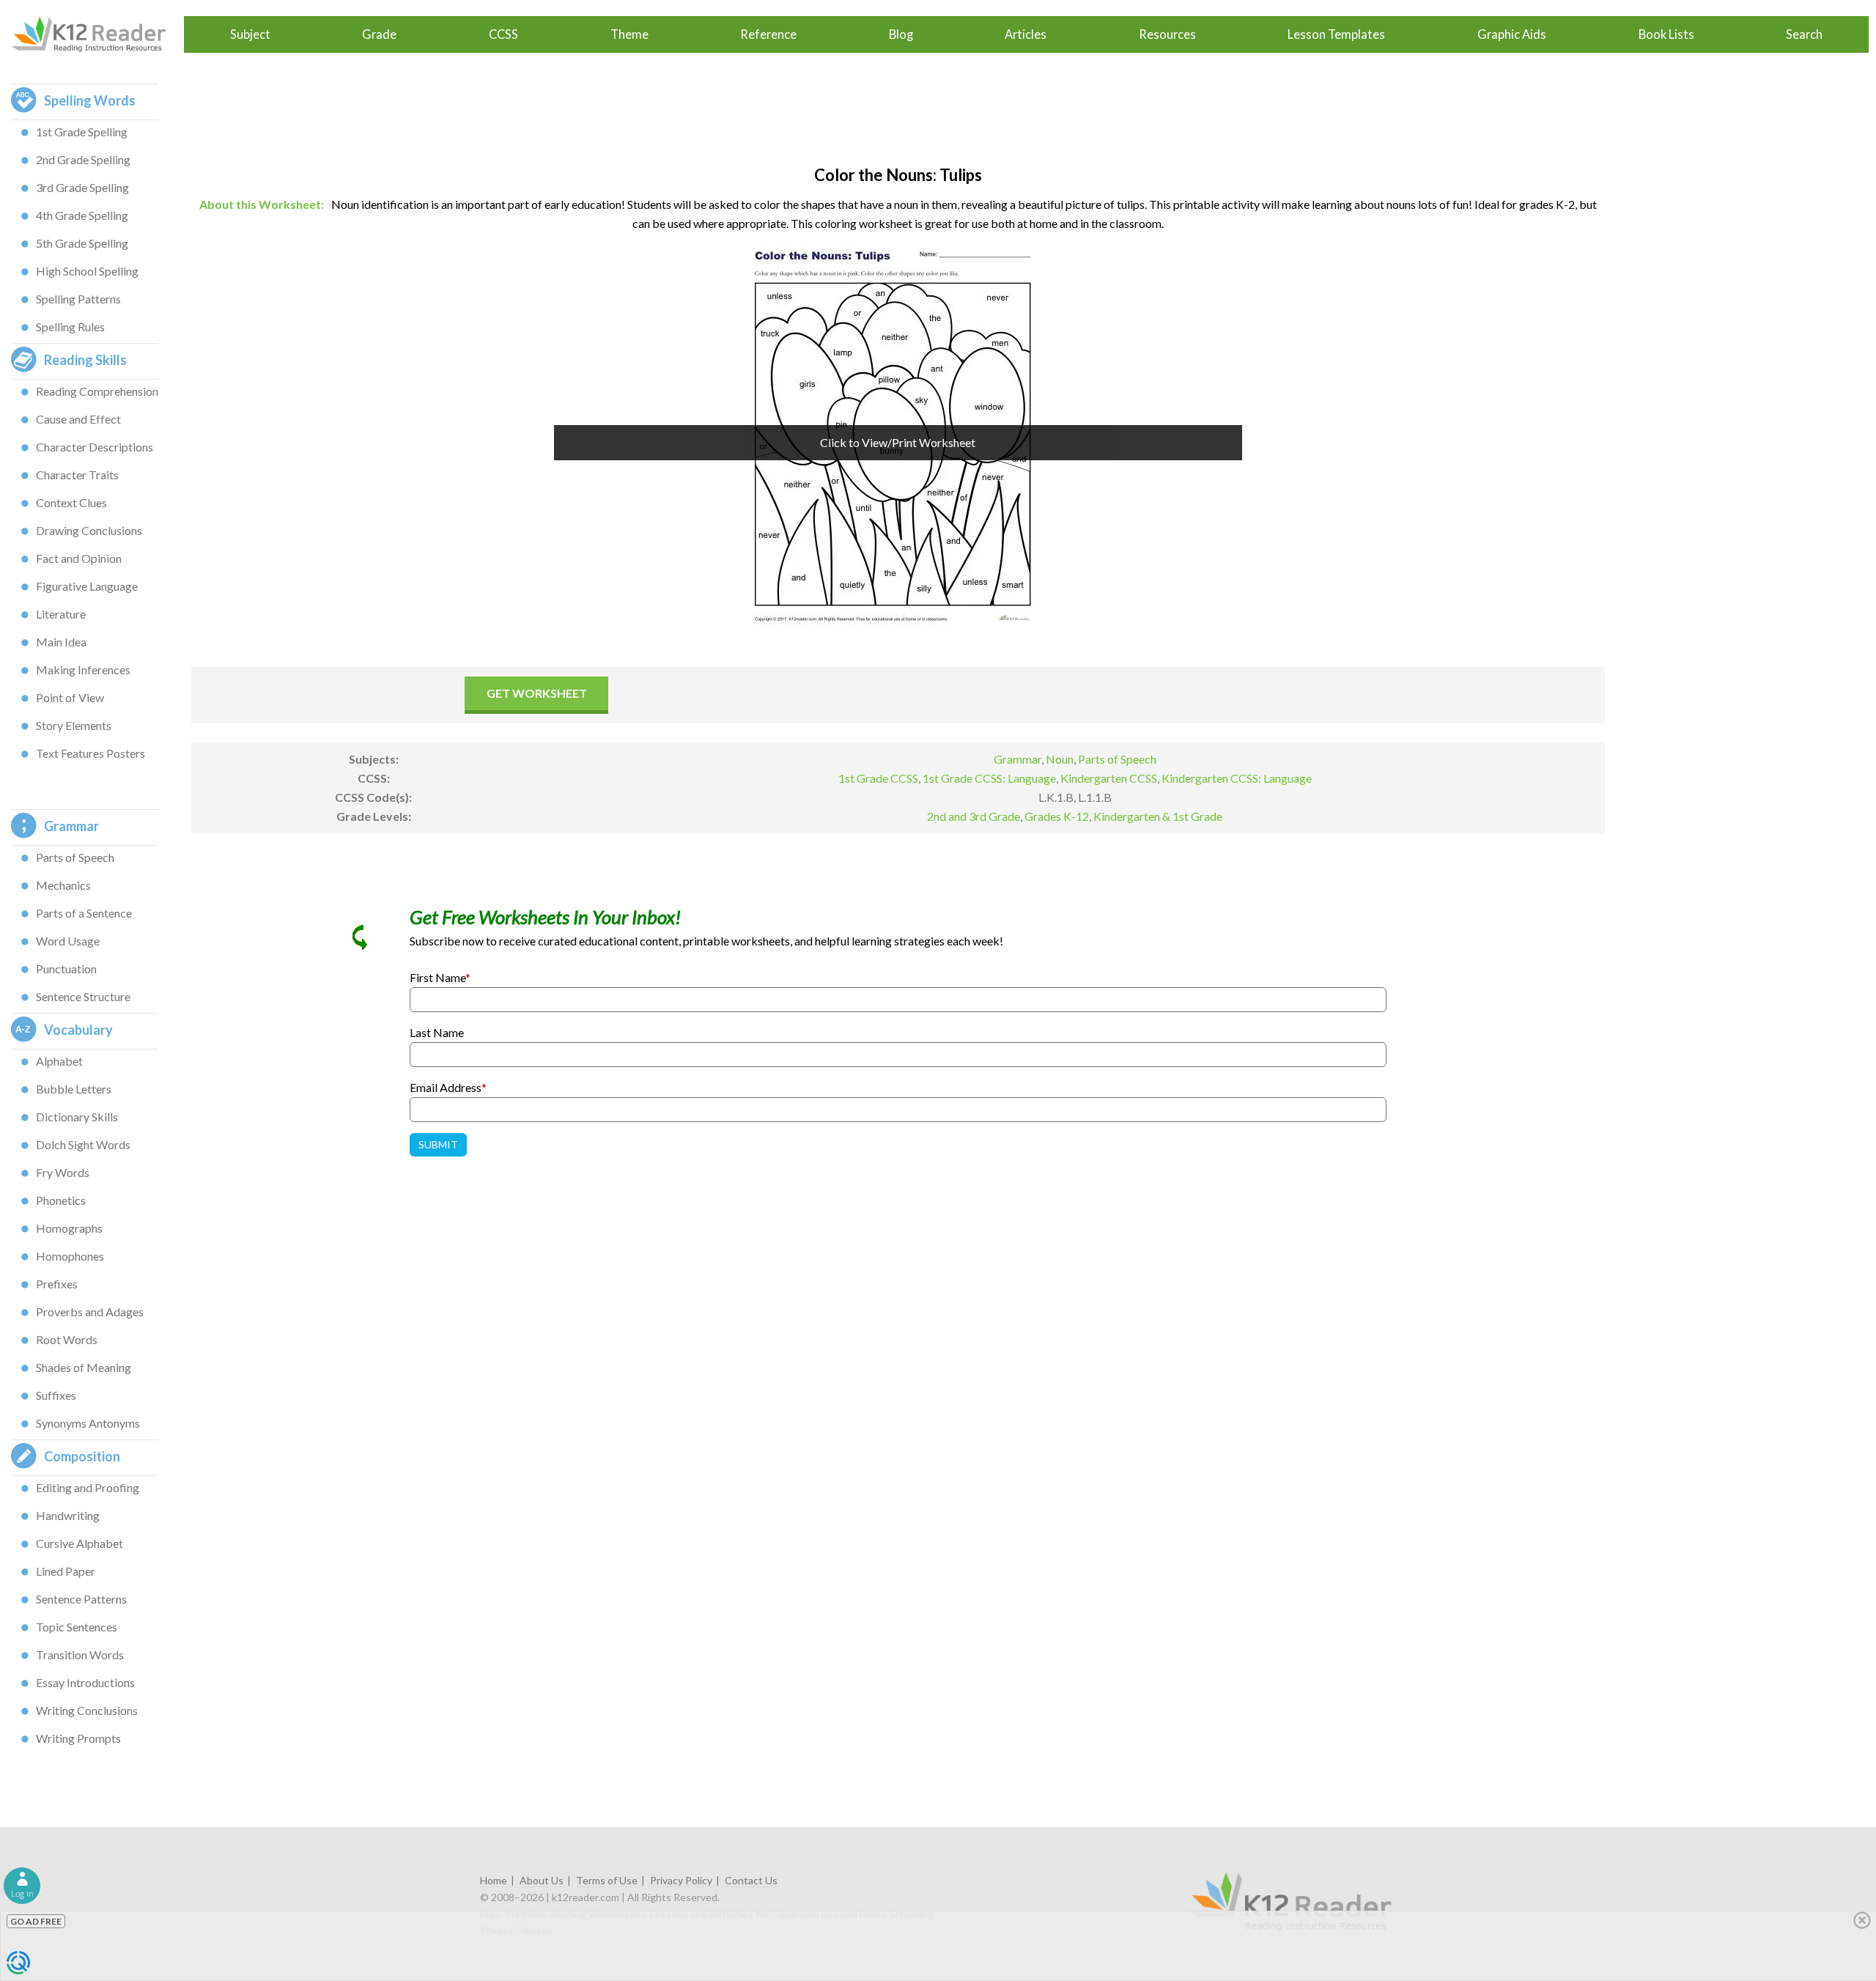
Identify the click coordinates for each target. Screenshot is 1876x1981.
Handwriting (68, 1515)
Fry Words (63, 1172)
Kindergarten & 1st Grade (1158, 816)
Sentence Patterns (81, 1599)
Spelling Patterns (78, 299)
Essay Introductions (85, 1682)
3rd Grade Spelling (82, 187)
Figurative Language (87, 586)
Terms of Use (607, 1880)
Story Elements (74, 725)
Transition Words (80, 1654)
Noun (1060, 759)
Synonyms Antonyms (88, 1423)
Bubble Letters (74, 1089)
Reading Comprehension (97, 391)
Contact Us (751, 1880)
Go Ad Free (36, 1921)
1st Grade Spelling (82, 132)
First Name (440, 977)
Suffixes (56, 1395)
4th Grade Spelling (82, 215)
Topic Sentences (77, 1627)
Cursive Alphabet (80, 1543)
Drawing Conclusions (89, 530)
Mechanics (63, 885)
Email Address (448, 1087)
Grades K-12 (1057, 816)
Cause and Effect (78, 419)
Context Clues (71, 502)
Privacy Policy (681, 1880)
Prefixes (57, 1284)
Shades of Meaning (84, 1367)
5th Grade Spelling (82, 243)
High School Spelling (87, 271)
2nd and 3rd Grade (974, 816)
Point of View (70, 697)
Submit (438, 1144)
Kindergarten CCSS (1109, 778)
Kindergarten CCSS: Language (1237, 778)
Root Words (67, 1339)
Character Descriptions (95, 447)
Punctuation (66, 969)
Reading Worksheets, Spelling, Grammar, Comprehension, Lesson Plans (96, 34)
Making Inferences (83, 669)
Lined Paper (66, 1571)
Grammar (1018, 759)
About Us (542, 1880)
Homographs (69, 1228)
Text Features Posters (91, 753)
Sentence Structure (83, 996)
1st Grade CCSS (878, 778)
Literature (61, 614)
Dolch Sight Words (83, 1144)
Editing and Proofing (88, 1487)
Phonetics (61, 1200)
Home (494, 1880)
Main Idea (61, 642)
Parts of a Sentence (84, 913)
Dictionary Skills (77, 1117)
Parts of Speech (75, 857)
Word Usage (68, 941)
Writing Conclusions (87, 1710)
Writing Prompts (78, 1738)
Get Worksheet (537, 693)
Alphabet (59, 1061)
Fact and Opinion (79, 558)
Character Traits (77, 475)
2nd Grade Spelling (83, 159)
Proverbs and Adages (90, 1312)
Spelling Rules (70, 327)
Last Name (437, 1032)
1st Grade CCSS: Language (989, 778)
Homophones (70, 1256)
